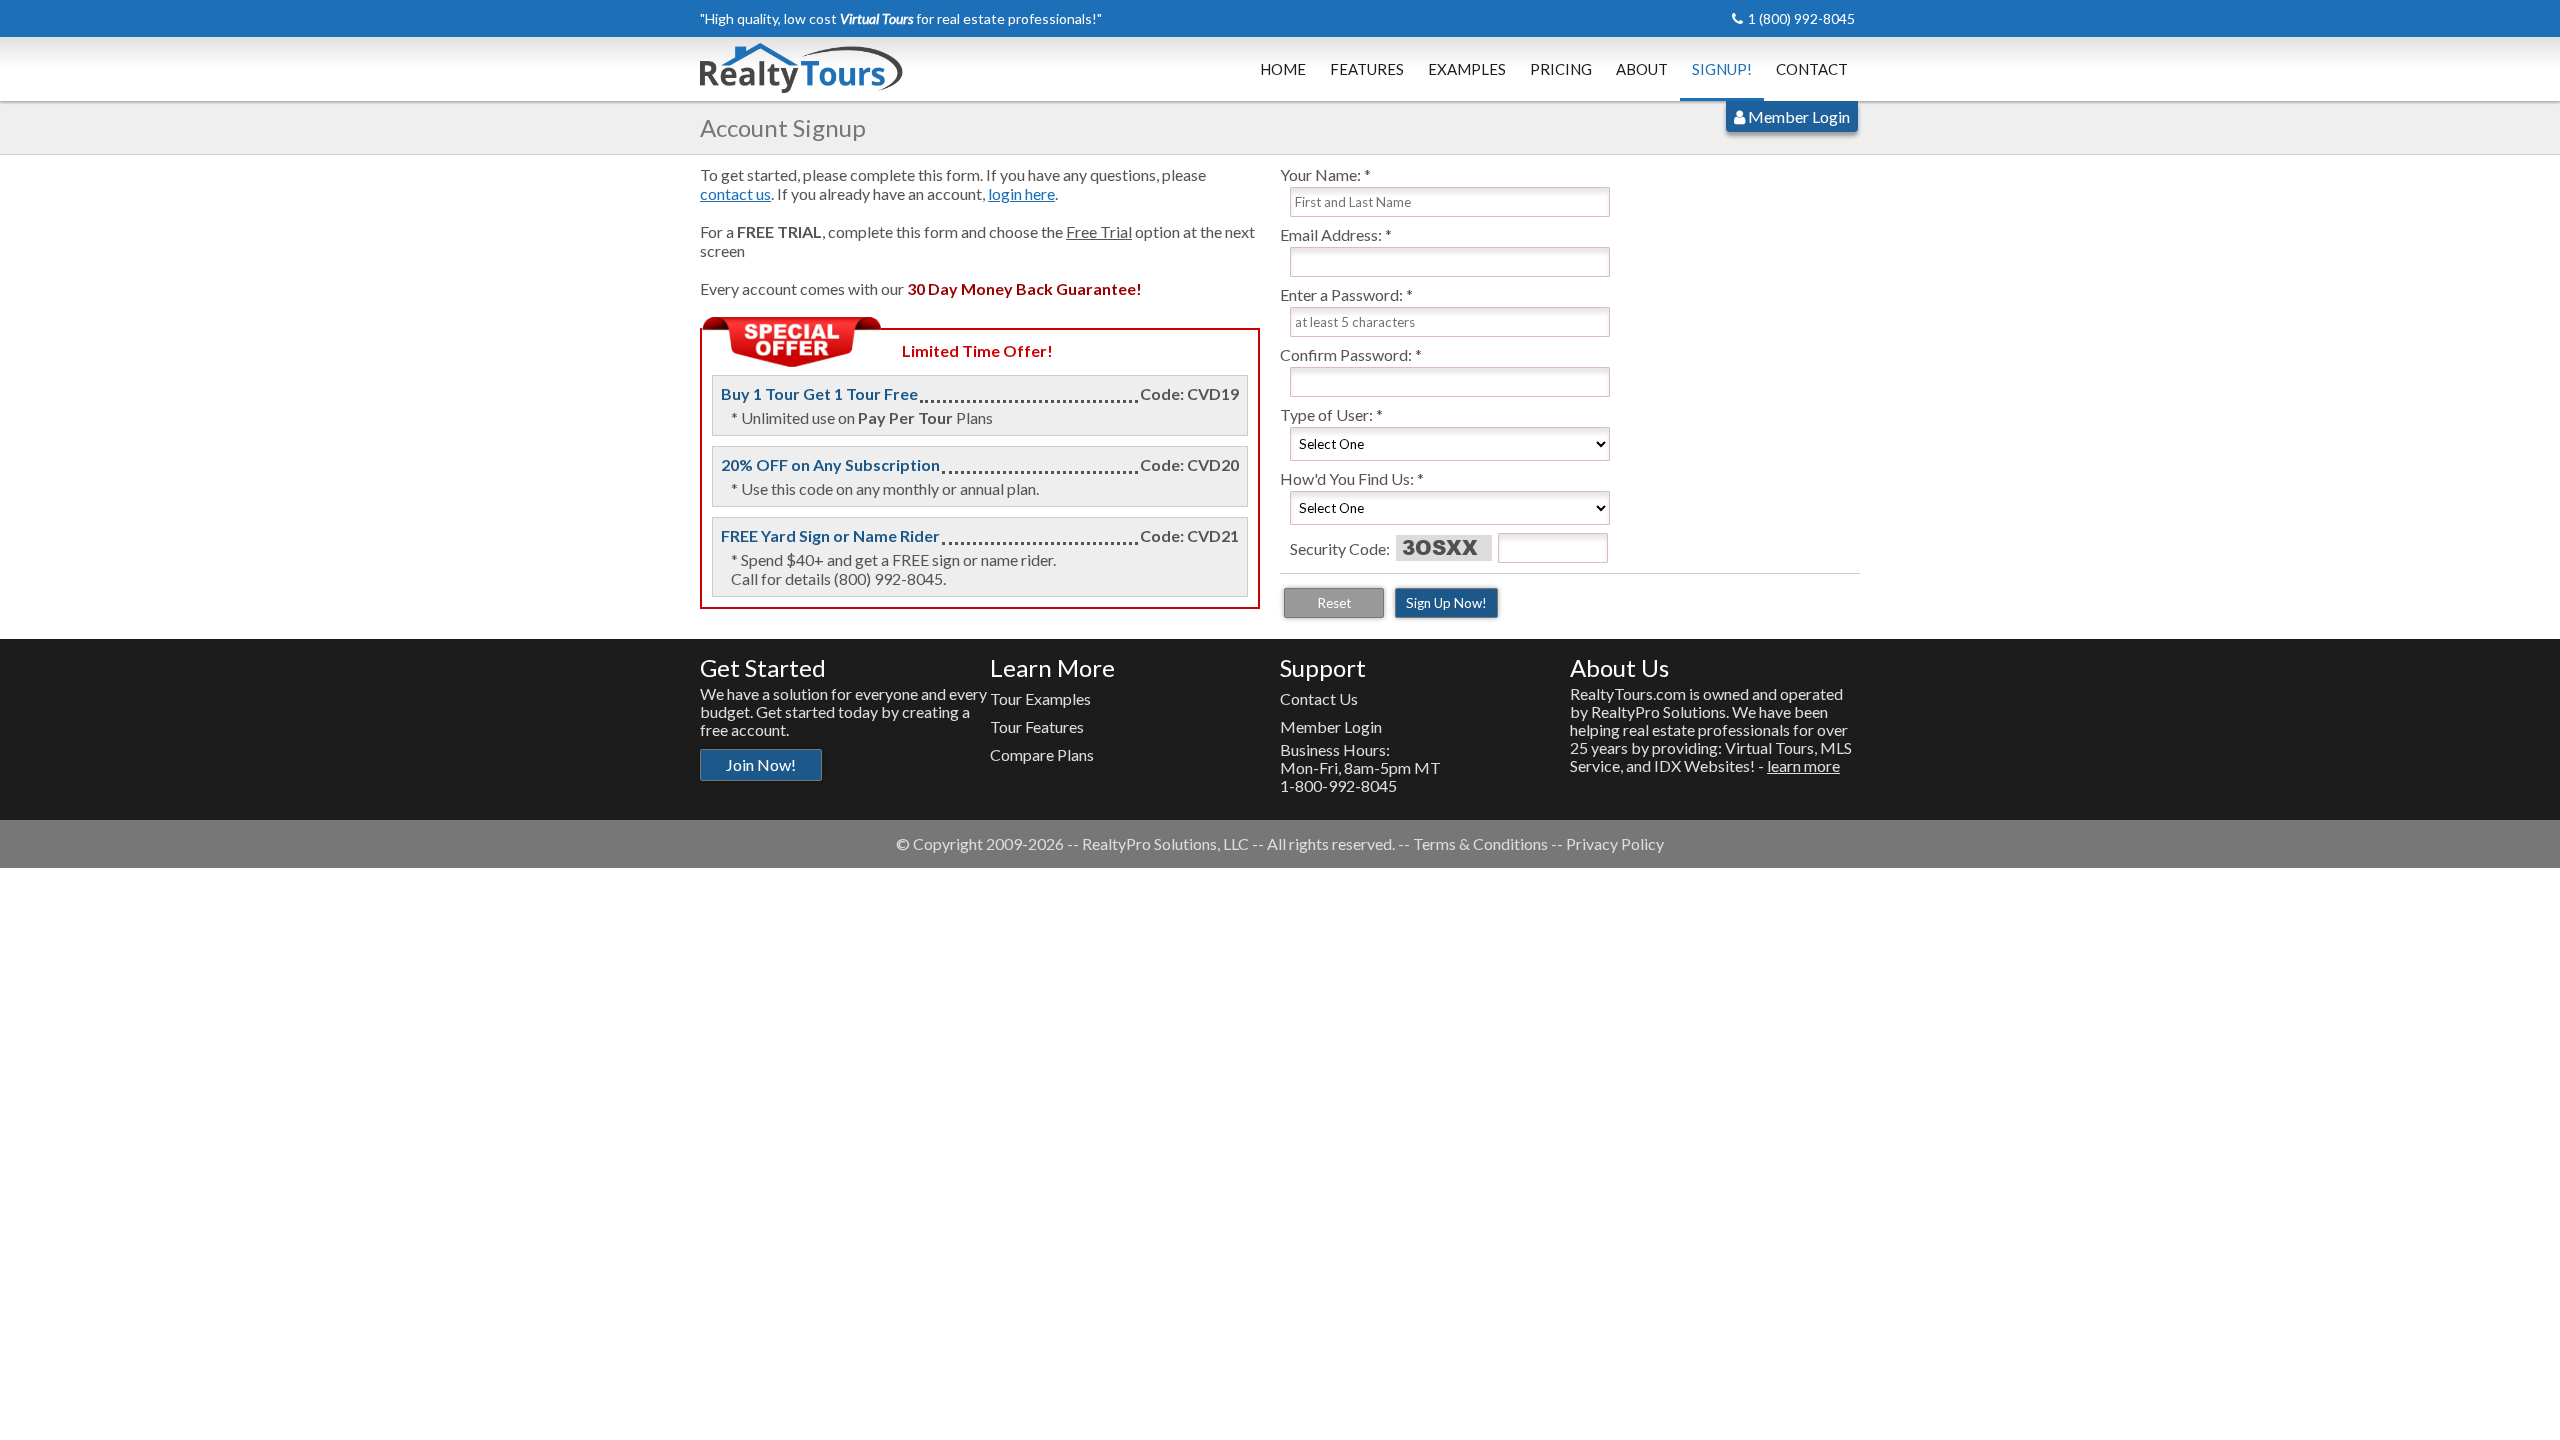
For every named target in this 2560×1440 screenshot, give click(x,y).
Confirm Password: (1346, 354)
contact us (735, 193)
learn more (1803, 765)
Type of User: (1326, 414)
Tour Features (1037, 726)
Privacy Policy (1615, 843)
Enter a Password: (1341, 294)
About (1642, 69)
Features (1367, 69)
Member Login (1797, 116)
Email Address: (1331, 234)
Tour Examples (1040, 698)
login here (1021, 193)
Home (1283, 69)
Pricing (1561, 69)
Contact (1812, 69)
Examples (1467, 69)
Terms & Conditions (1480, 843)
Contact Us (1319, 698)
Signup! (1722, 69)
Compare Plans (1042, 754)
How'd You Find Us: (1347, 478)
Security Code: (1340, 548)
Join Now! (761, 764)
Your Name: (1320, 174)
